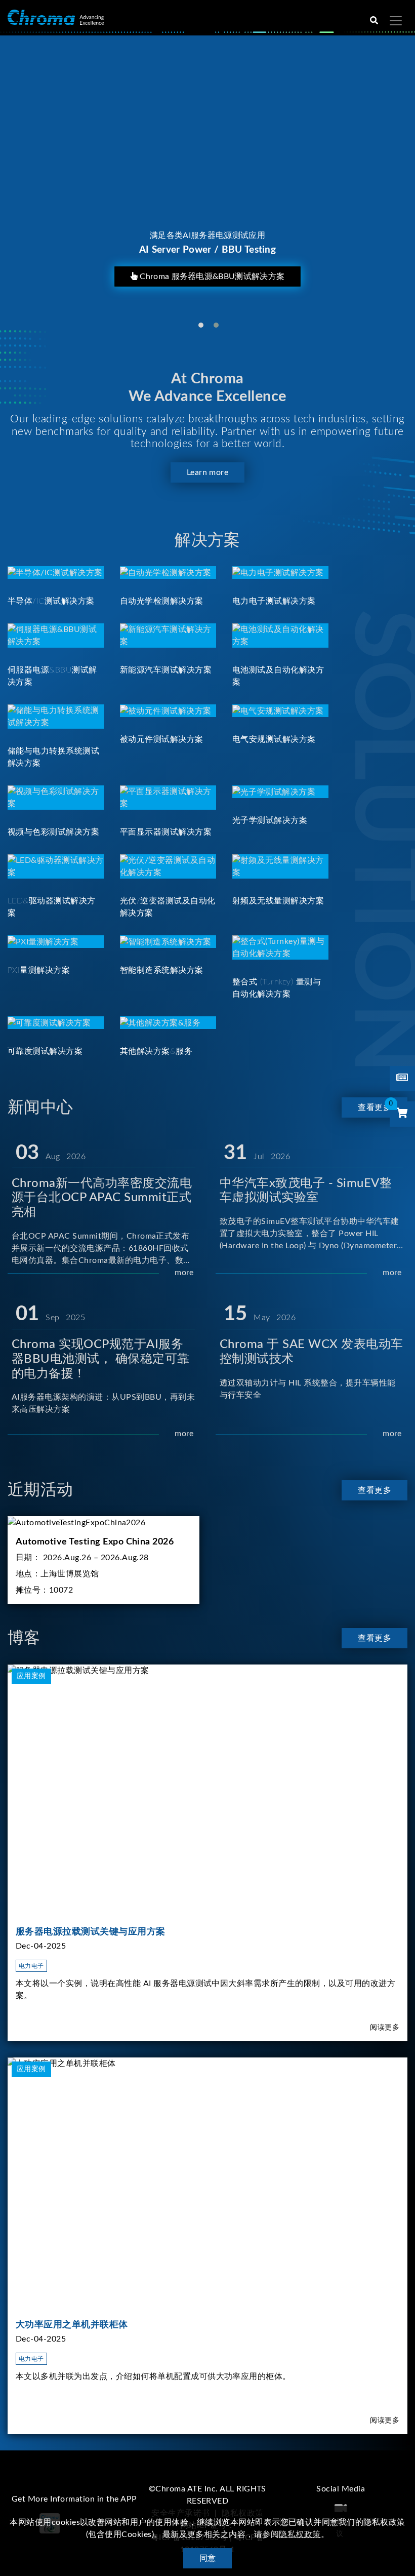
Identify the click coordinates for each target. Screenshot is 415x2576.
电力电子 (31, 1966)
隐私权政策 (300, 2534)
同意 (208, 2558)
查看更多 (375, 1107)
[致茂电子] (56, 17)
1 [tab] (201, 325)
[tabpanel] (207, 183)
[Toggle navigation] (396, 21)
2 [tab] (216, 325)
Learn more (208, 472)
